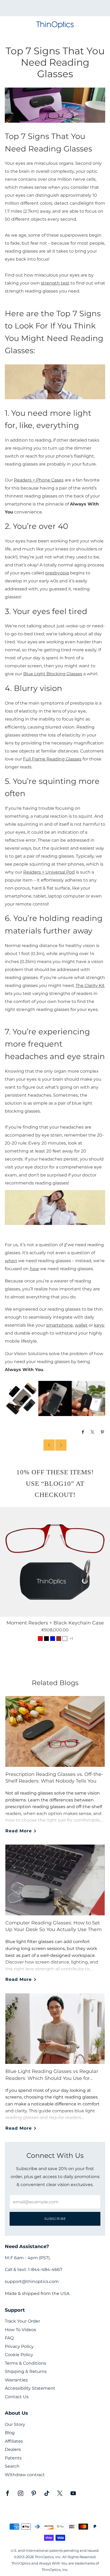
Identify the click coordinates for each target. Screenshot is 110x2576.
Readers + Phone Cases (39, 480)
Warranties (16, 2380)
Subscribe (55, 2219)
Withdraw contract (25, 2475)
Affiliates (14, 2441)
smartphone (60, 1325)
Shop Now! (64, 10)
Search (12, 2466)
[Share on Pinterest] (103, 1432)
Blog (10, 2433)
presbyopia (57, 573)
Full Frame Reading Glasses (52, 759)
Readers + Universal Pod (49, 872)
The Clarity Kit (90, 985)
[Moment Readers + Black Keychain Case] (55, 1562)
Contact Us (17, 2397)
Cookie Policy (19, 2355)
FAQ (9, 2338)
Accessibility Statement (30, 2388)
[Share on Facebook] (83, 1432)
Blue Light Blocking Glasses (53, 674)
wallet (81, 1325)
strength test (55, 283)
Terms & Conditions (25, 2363)
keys (99, 1325)
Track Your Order (22, 2321)
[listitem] (55, 8)
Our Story (15, 2424)
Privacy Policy (19, 2346)
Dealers (13, 2449)
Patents (13, 2458)
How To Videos (20, 2330)
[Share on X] (93, 1432)
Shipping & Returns (26, 2371)
